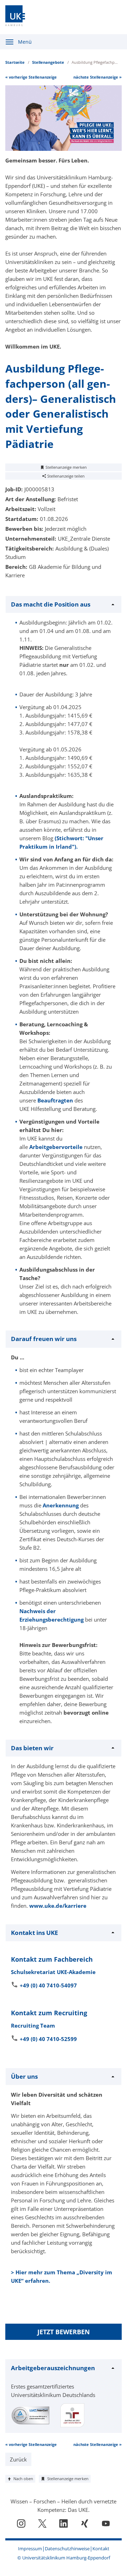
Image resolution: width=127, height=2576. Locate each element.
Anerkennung (61, 1505)
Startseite (15, 62)
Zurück (18, 2459)
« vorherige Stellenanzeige (31, 77)
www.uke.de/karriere (58, 1906)
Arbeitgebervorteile (56, 1147)
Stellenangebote (48, 62)
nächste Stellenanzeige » (98, 77)
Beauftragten (55, 1100)
